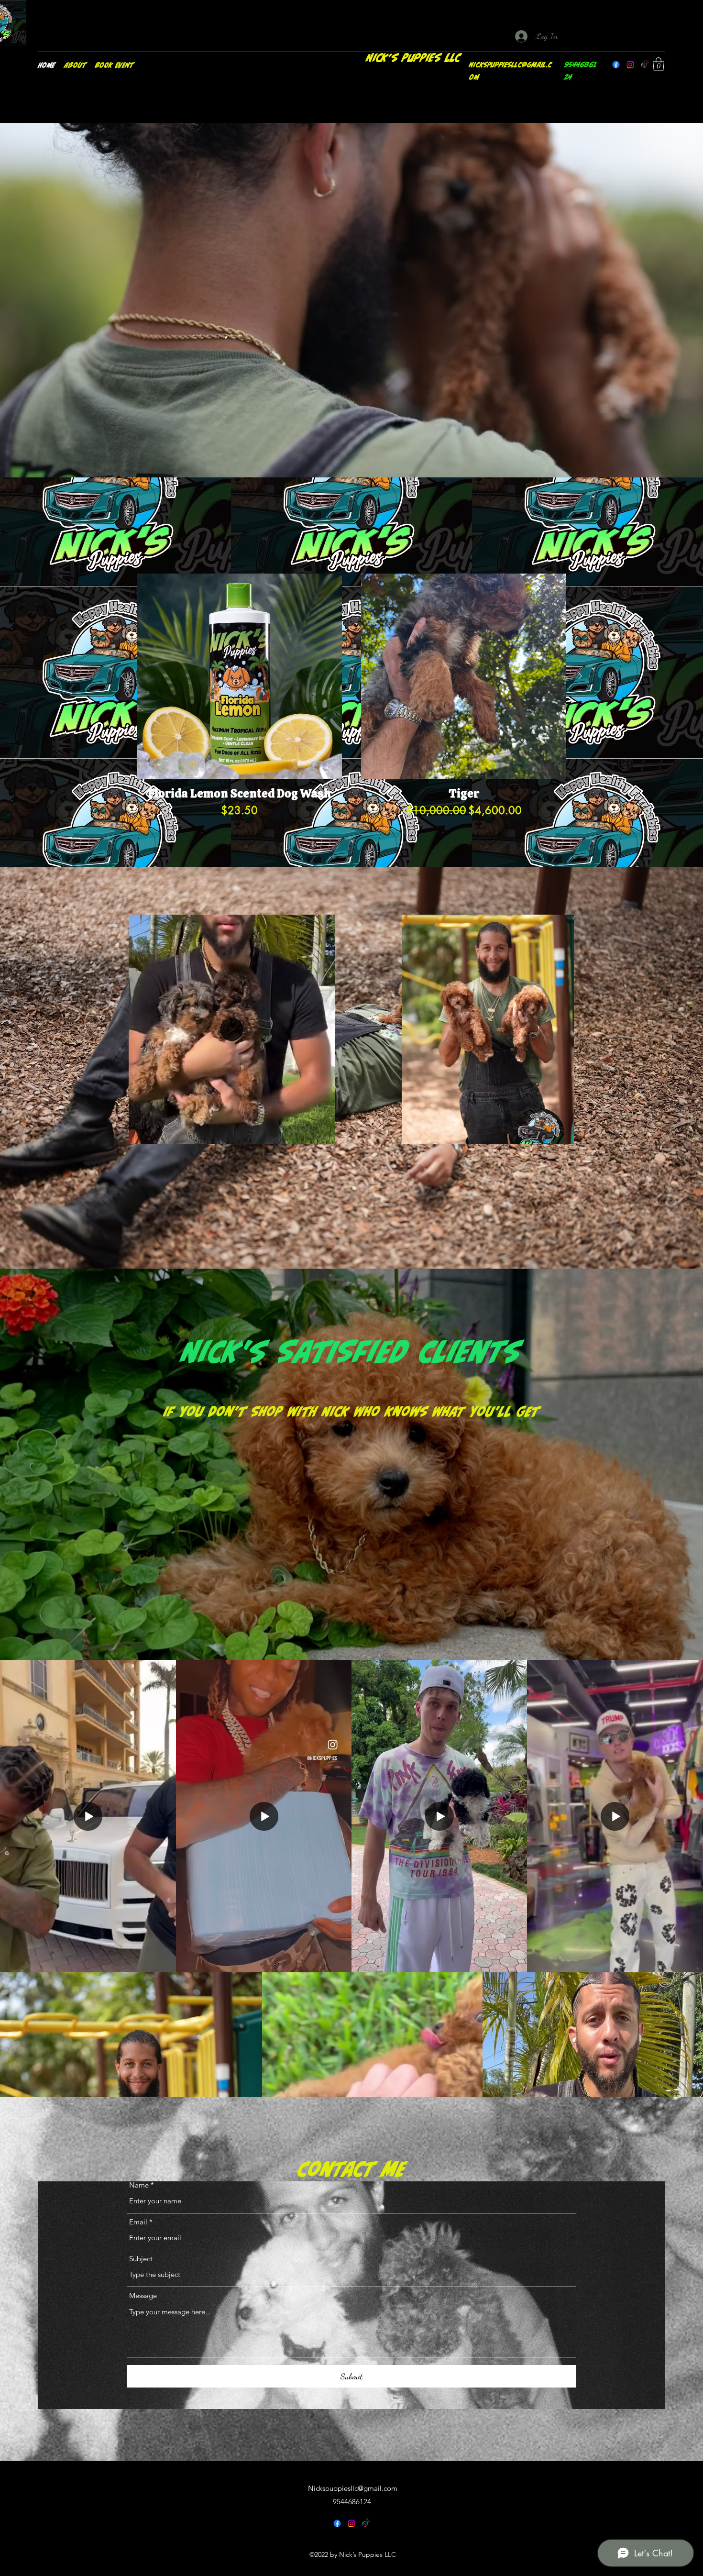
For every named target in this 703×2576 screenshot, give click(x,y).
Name (139, 2185)
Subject (141, 2259)
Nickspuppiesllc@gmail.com (353, 2488)
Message (143, 2295)
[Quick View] (239, 676)
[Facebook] (616, 65)
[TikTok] (645, 65)
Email (138, 2222)
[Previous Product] (123, 676)
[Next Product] (580, 676)
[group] (351, 703)
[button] (659, 64)
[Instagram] (630, 65)
